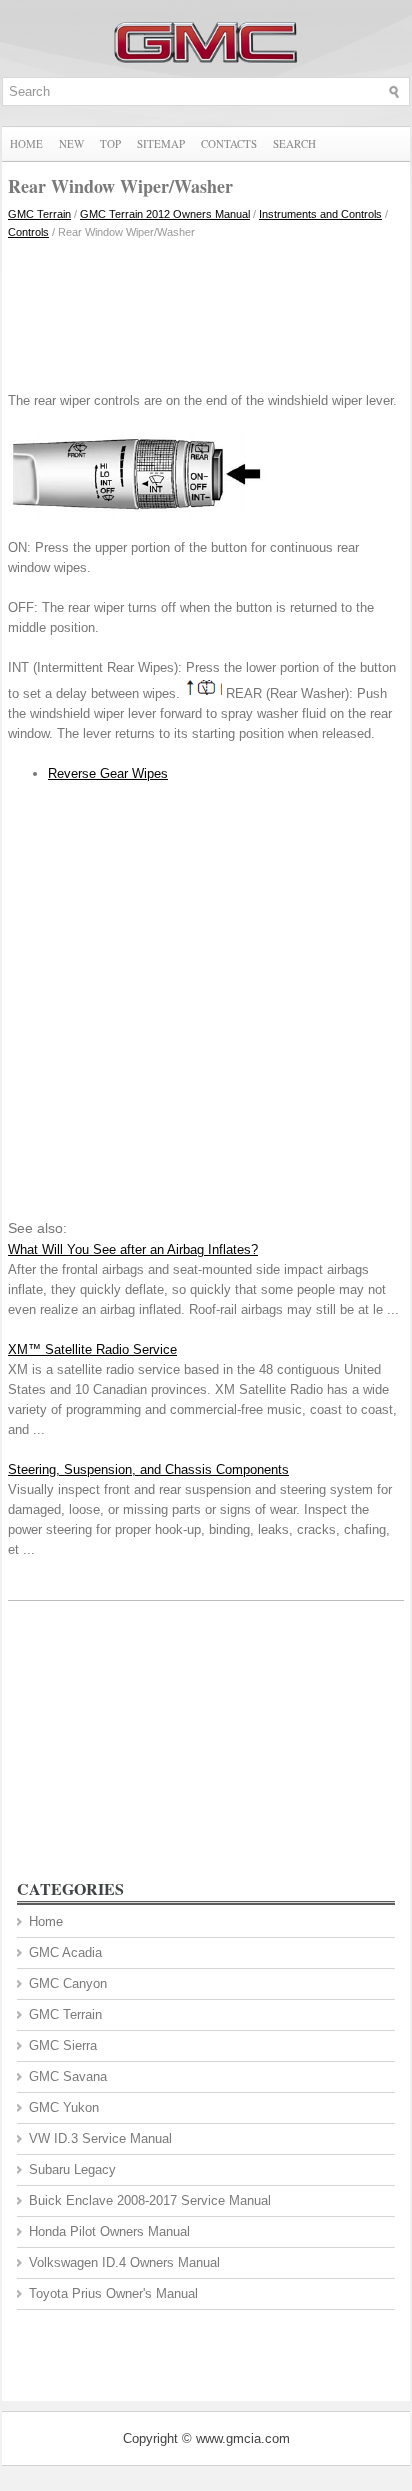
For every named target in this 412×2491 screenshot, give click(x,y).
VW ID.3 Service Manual (100, 2138)
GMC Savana (68, 2076)
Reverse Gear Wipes (108, 773)
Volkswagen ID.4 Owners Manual (124, 2262)
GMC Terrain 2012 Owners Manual (165, 214)
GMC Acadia (65, 1952)
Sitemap (161, 143)
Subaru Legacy (72, 2169)
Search (294, 143)
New (71, 143)
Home (26, 143)
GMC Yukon (64, 2107)
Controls (28, 232)
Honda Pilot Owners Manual (109, 2231)
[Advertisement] (206, 311)
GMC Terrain (39, 214)
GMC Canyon (68, 1983)
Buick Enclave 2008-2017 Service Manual (150, 2200)
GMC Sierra (63, 2045)
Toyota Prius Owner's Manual (113, 2293)
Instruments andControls (320, 214)
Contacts (229, 143)
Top (110, 143)
